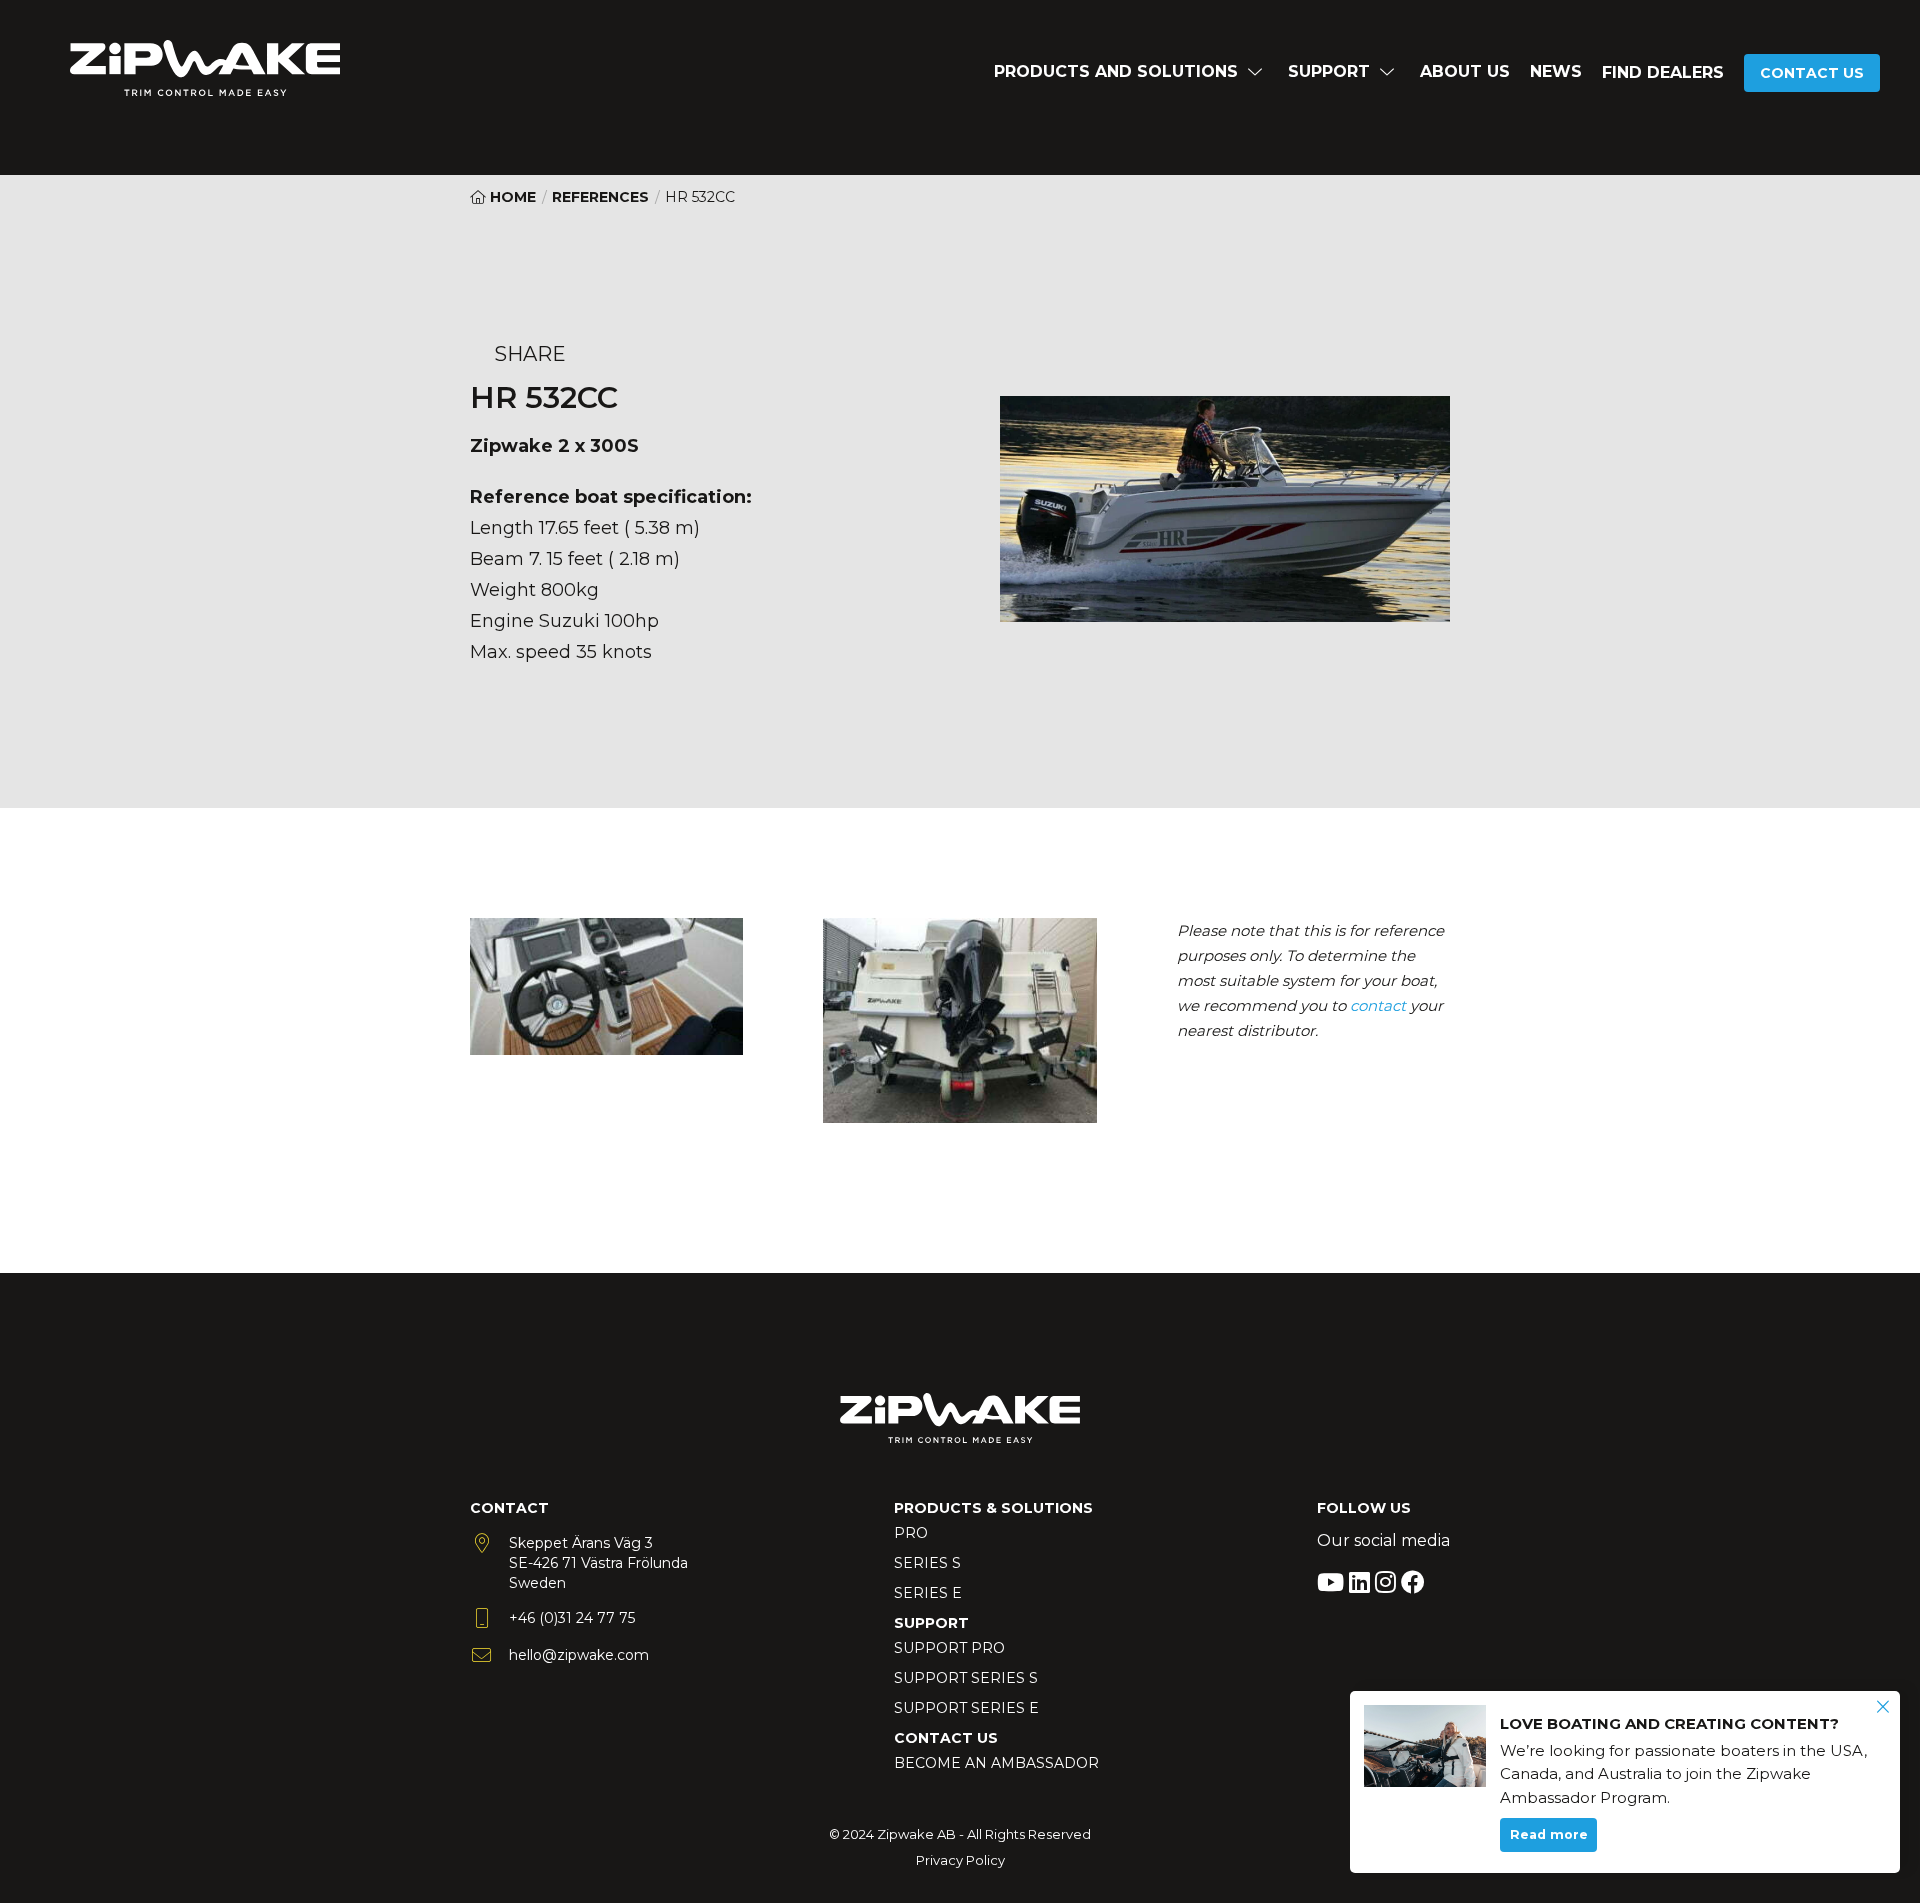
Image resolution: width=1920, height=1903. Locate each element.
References (600, 197)
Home (511, 197)
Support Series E (966, 1708)
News (1556, 71)
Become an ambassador (996, 1763)
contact (1378, 1005)
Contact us (1812, 73)
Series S (927, 1563)
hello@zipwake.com (579, 1655)
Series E (928, 1593)
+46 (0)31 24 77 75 (572, 1618)
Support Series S (966, 1678)
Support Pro (949, 1648)
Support (1329, 71)
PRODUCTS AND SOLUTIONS (1116, 71)
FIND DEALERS (1663, 72)
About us (1465, 71)
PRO (911, 1533)
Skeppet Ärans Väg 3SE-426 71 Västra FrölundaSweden (598, 1563)
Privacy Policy (960, 1860)
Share (530, 354)
